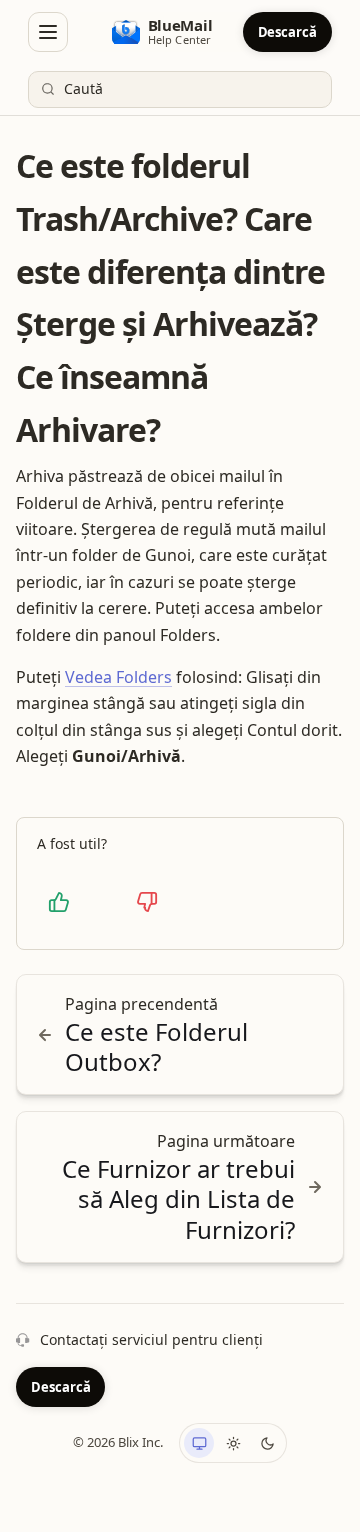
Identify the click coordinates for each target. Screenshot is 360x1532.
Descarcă (287, 32)
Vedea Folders (118, 677)
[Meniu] (48, 32)
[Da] (59, 902)
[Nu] (147, 902)
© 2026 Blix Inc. (118, 1442)
